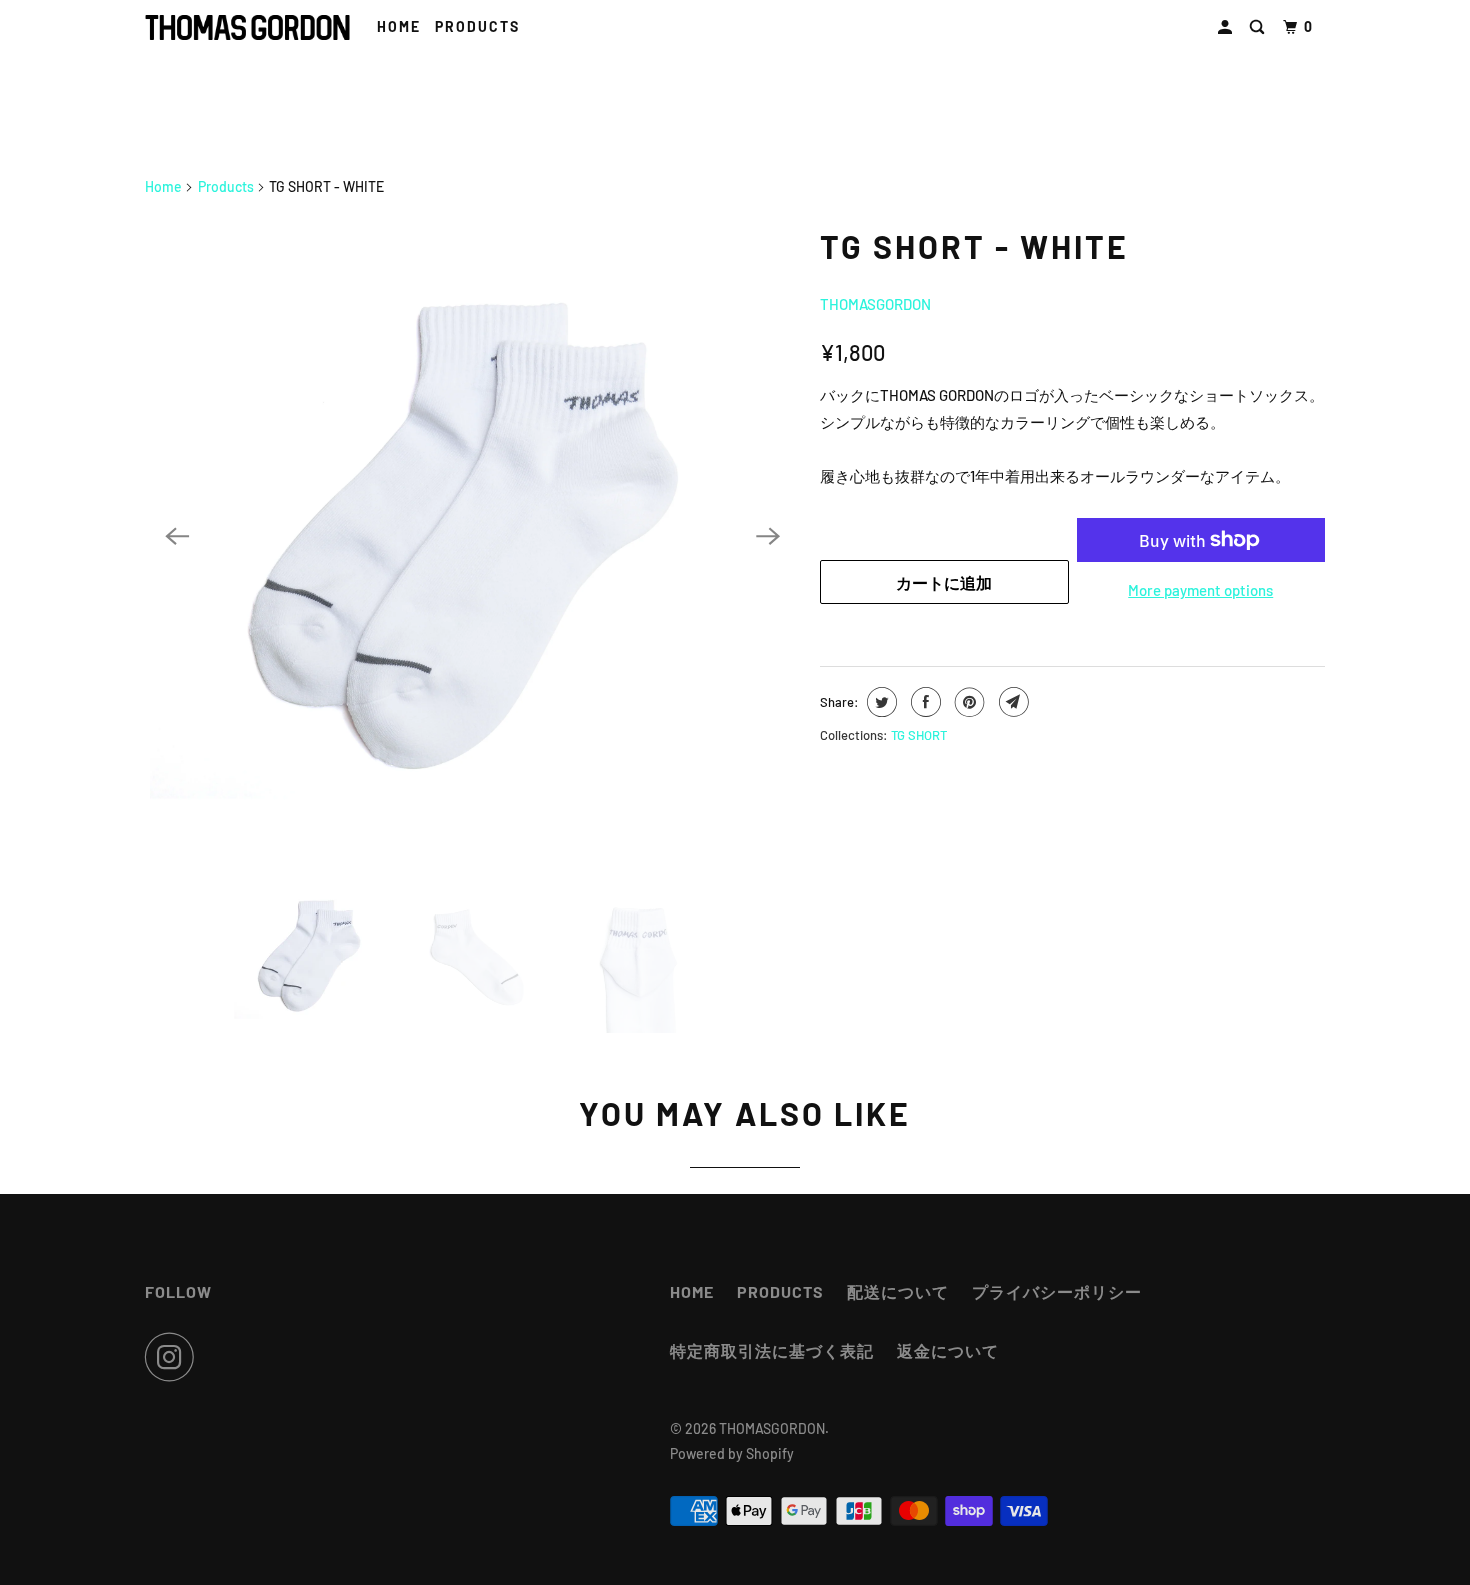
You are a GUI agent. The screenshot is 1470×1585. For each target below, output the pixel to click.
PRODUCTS (477, 26)
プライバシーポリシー (1057, 1291)
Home (399, 26)
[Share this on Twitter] (879, 702)
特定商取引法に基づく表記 (772, 1350)
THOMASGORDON (875, 304)
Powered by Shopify (732, 1453)
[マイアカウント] (1227, 27)
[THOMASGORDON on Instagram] (175, 1357)
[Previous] (177, 537)
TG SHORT (919, 735)
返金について (948, 1350)
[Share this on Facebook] (923, 702)
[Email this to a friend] (1011, 702)
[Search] (1259, 27)
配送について (898, 1291)
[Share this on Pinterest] (967, 702)
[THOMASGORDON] (247, 27)
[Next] (768, 537)
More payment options (1200, 590)
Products (226, 186)
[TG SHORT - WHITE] (472, 536)
